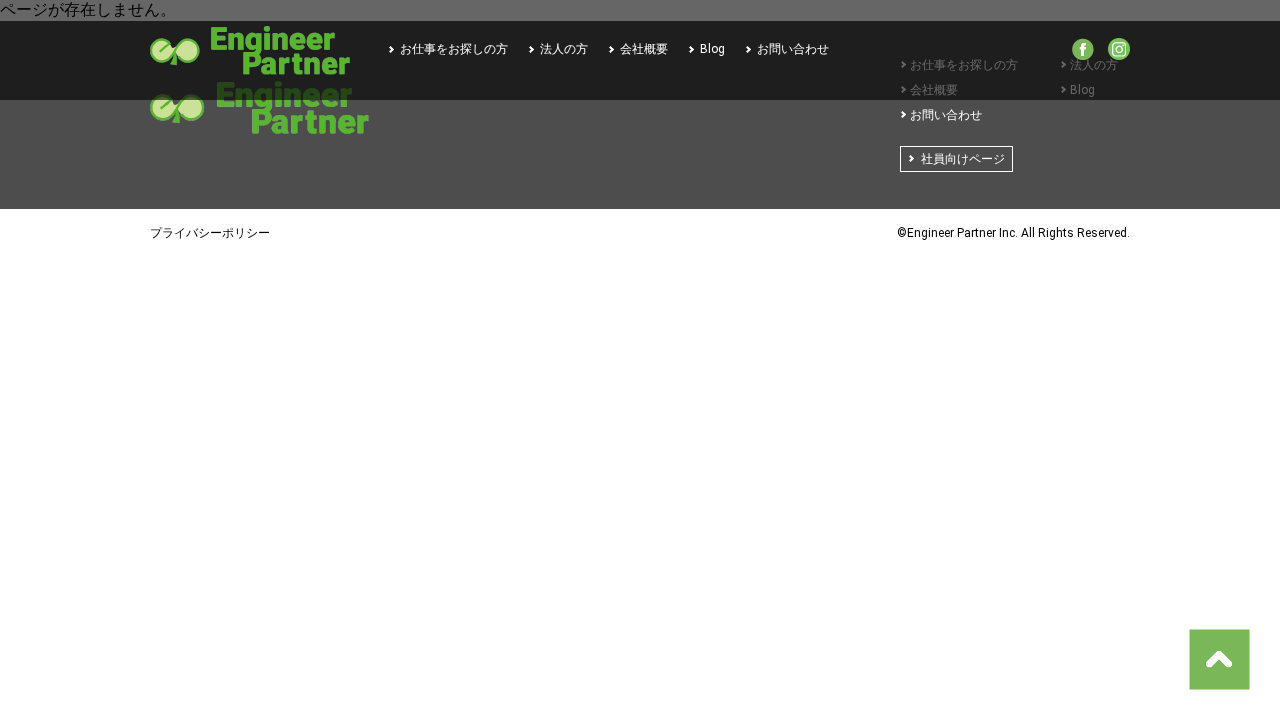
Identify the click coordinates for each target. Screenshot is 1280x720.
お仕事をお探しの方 (454, 49)
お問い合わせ (793, 49)
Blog (712, 49)
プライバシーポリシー (210, 233)
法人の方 (564, 49)
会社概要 (644, 49)
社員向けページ (963, 159)
